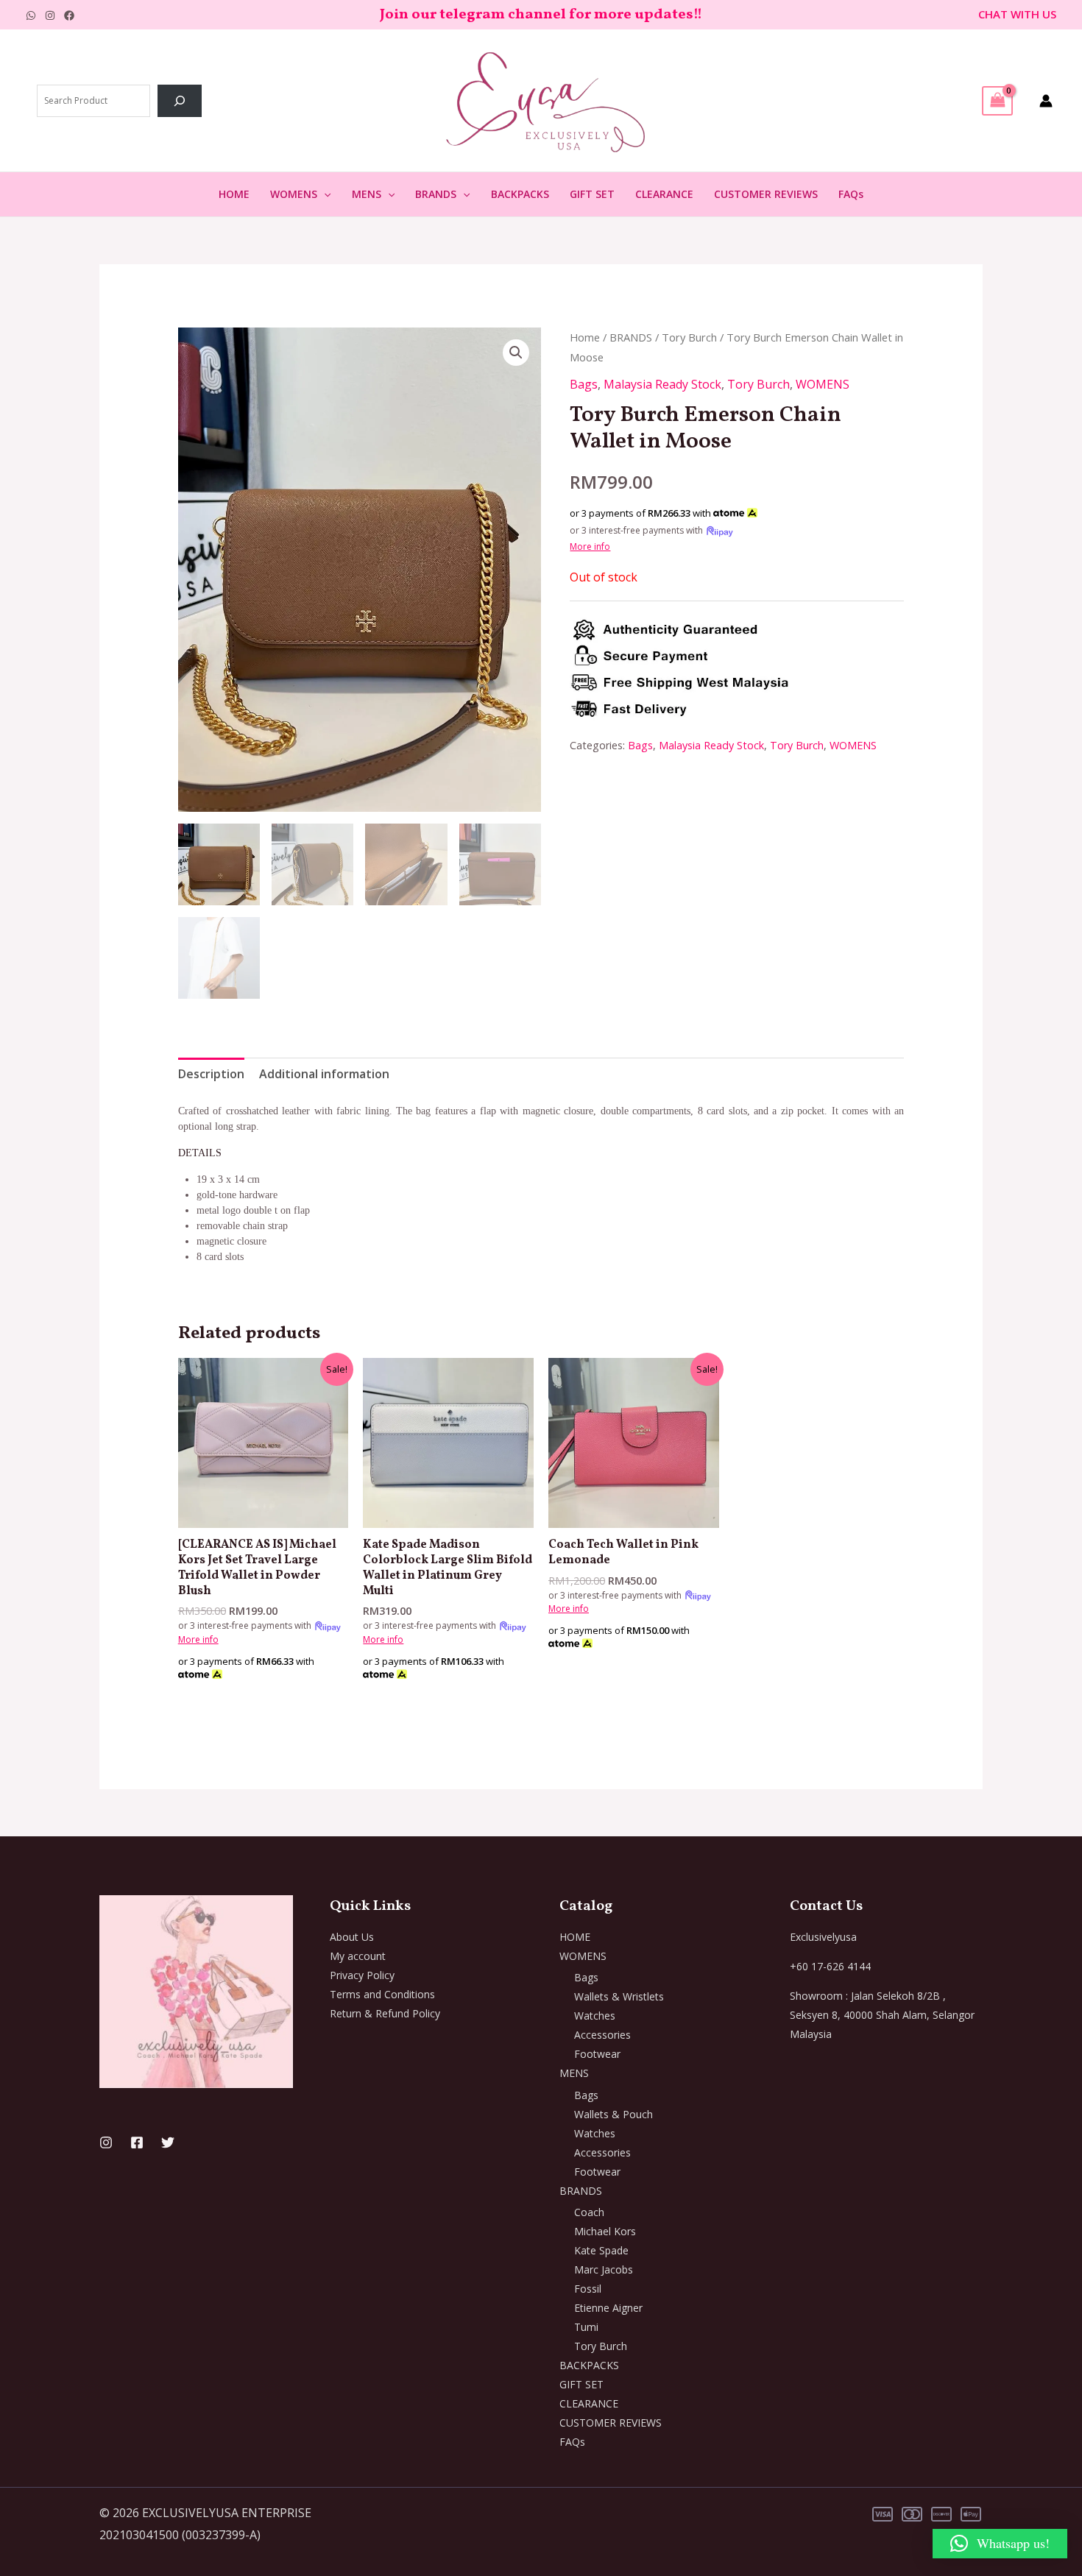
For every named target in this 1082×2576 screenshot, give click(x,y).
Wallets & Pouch (614, 2114)
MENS (367, 194)
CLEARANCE (664, 194)
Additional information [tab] (324, 1074)
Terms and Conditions (382, 1994)
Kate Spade (601, 2250)
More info (590, 546)
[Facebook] (69, 15)
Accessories (602, 2035)
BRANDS (436, 194)
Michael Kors (605, 2231)
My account (358, 1956)
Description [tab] (211, 1074)
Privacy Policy (362, 1975)
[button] (324, 194)
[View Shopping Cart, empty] (997, 101)
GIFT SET (592, 194)
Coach (589, 2212)
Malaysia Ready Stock (662, 384)
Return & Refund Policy (385, 2013)
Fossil (588, 2289)
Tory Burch (689, 337)
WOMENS (294, 194)
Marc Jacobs (604, 2269)
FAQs (851, 194)
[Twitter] (168, 2142)
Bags (584, 384)
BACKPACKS (520, 194)
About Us (352, 1937)
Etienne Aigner (608, 2308)
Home (585, 337)
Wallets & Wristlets (619, 1996)
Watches (595, 2016)
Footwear (597, 2054)
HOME (234, 194)
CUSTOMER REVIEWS (766, 194)
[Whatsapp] (31, 15)
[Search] (180, 101)
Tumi (586, 2327)
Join (396, 15)
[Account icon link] (1046, 101)
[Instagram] (50, 15)
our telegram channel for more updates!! (557, 15)
